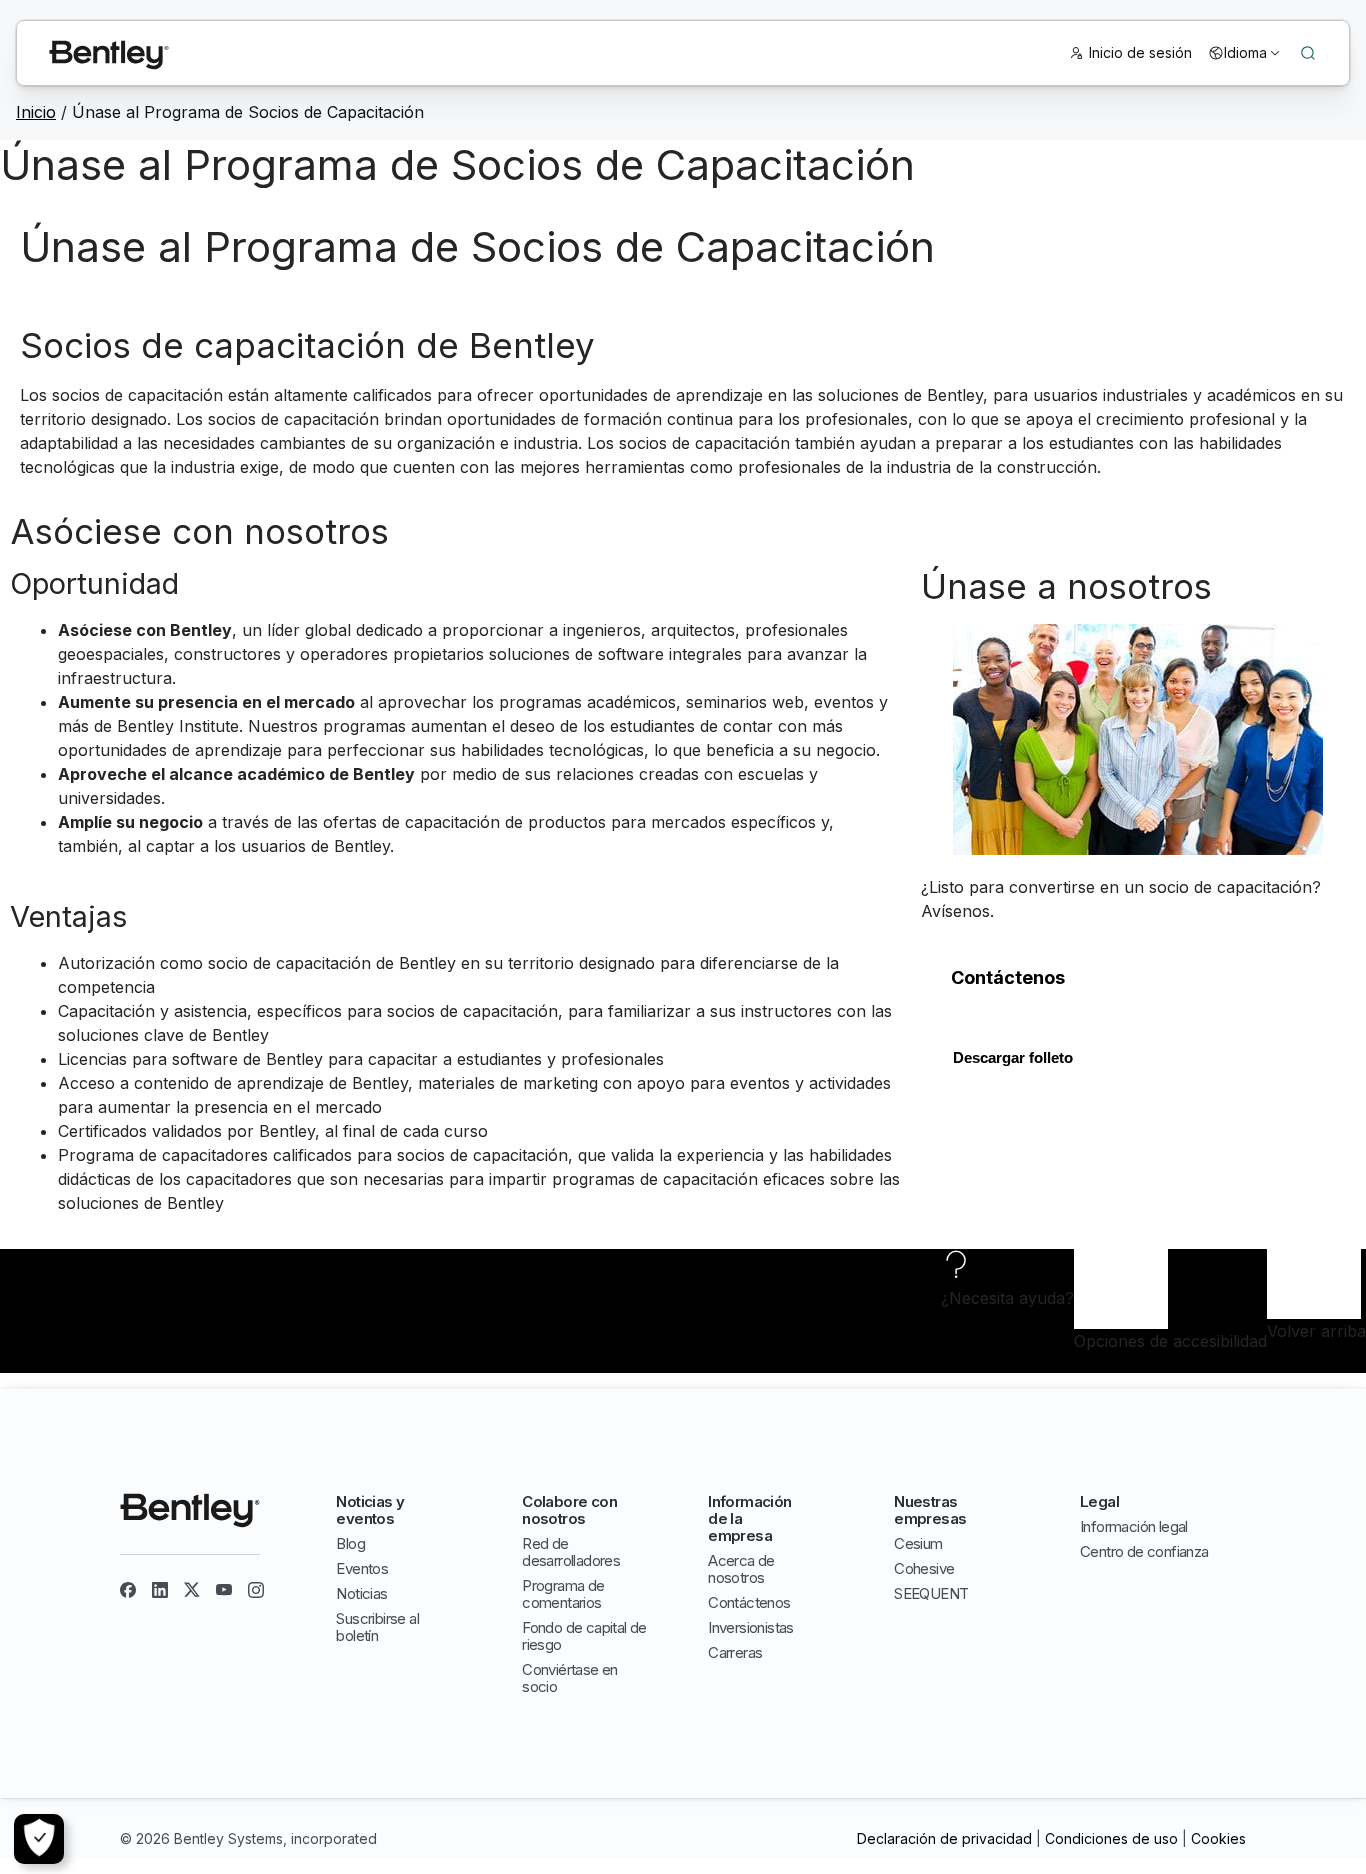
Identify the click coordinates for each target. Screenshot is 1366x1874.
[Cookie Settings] (39, 1839)
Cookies (1218, 1838)
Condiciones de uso (1111, 1838)
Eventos (362, 1568)
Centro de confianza (1144, 1551)
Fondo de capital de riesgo (584, 1636)
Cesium (918, 1543)
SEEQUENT (931, 1593)
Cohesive (924, 1568)
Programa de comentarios (563, 1594)
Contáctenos (749, 1602)
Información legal (1134, 1526)
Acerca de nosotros (741, 1569)
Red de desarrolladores (571, 1552)
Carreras (735, 1652)
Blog (350, 1543)
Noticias (361, 1593)
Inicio (36, 112)
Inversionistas (751, 1627)
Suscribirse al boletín (377, 1627)
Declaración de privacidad (944, 1838)
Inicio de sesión (1140, 52)
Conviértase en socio (570, 1678)
